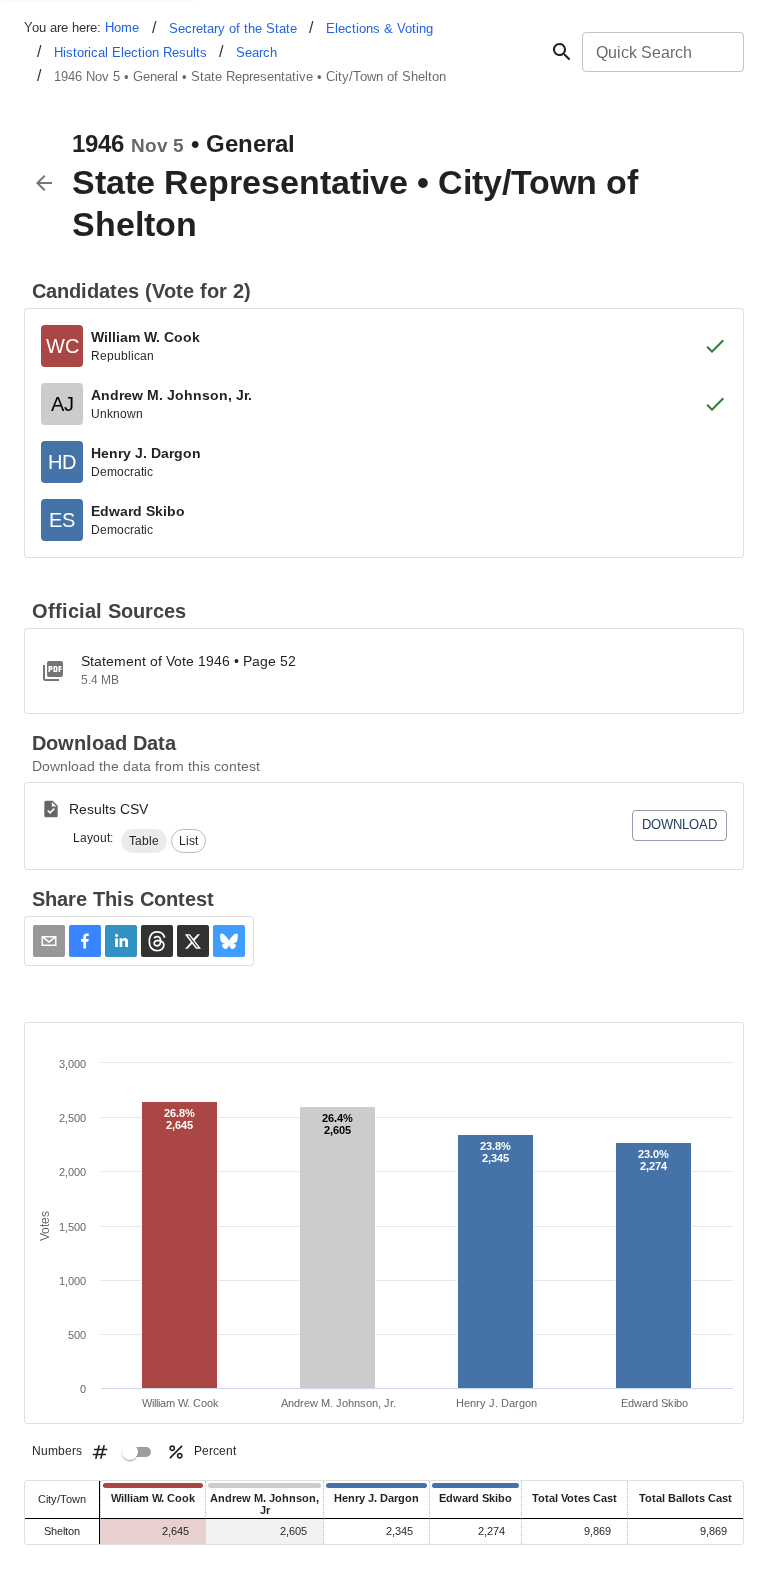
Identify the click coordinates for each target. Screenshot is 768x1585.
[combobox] (661, 52)
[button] (144, 841)
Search (256, 52)
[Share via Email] (49, 941)
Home (122, 27)
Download (679, 824)
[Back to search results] (44, 183)
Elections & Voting (379, 28)
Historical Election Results (130, 52)
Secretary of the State (233, 28)
